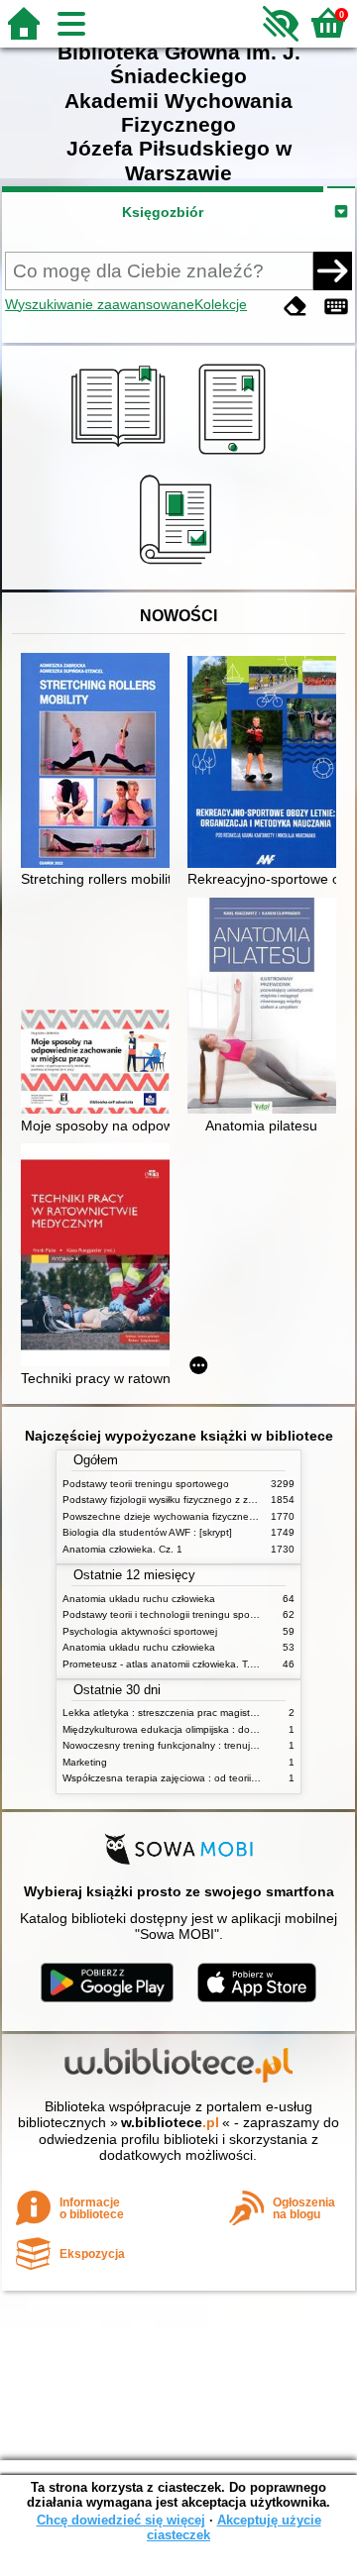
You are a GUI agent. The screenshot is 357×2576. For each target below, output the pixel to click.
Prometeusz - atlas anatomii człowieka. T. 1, (162, 1664)
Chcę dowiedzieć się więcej (121, 2520)
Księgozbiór (163, 212)
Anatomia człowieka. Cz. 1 (122, 1549)
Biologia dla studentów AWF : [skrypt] (147, 1532)
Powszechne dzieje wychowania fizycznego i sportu (180, 1516)
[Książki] (121, 455)
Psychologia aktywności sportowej (140, 1631)
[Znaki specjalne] (336, 307)
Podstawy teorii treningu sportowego (146, 1484)
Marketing (85, 1762)
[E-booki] (236, 455)
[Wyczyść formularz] (296, 307)
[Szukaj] (332, 270)
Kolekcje (221, 304)
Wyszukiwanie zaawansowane (100, 304)
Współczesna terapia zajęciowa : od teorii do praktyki (183, 1778)
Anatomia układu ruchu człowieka (139, 1599)
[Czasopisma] (179, 567)
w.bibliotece (170, 2122)
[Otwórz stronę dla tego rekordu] (100, 762)
